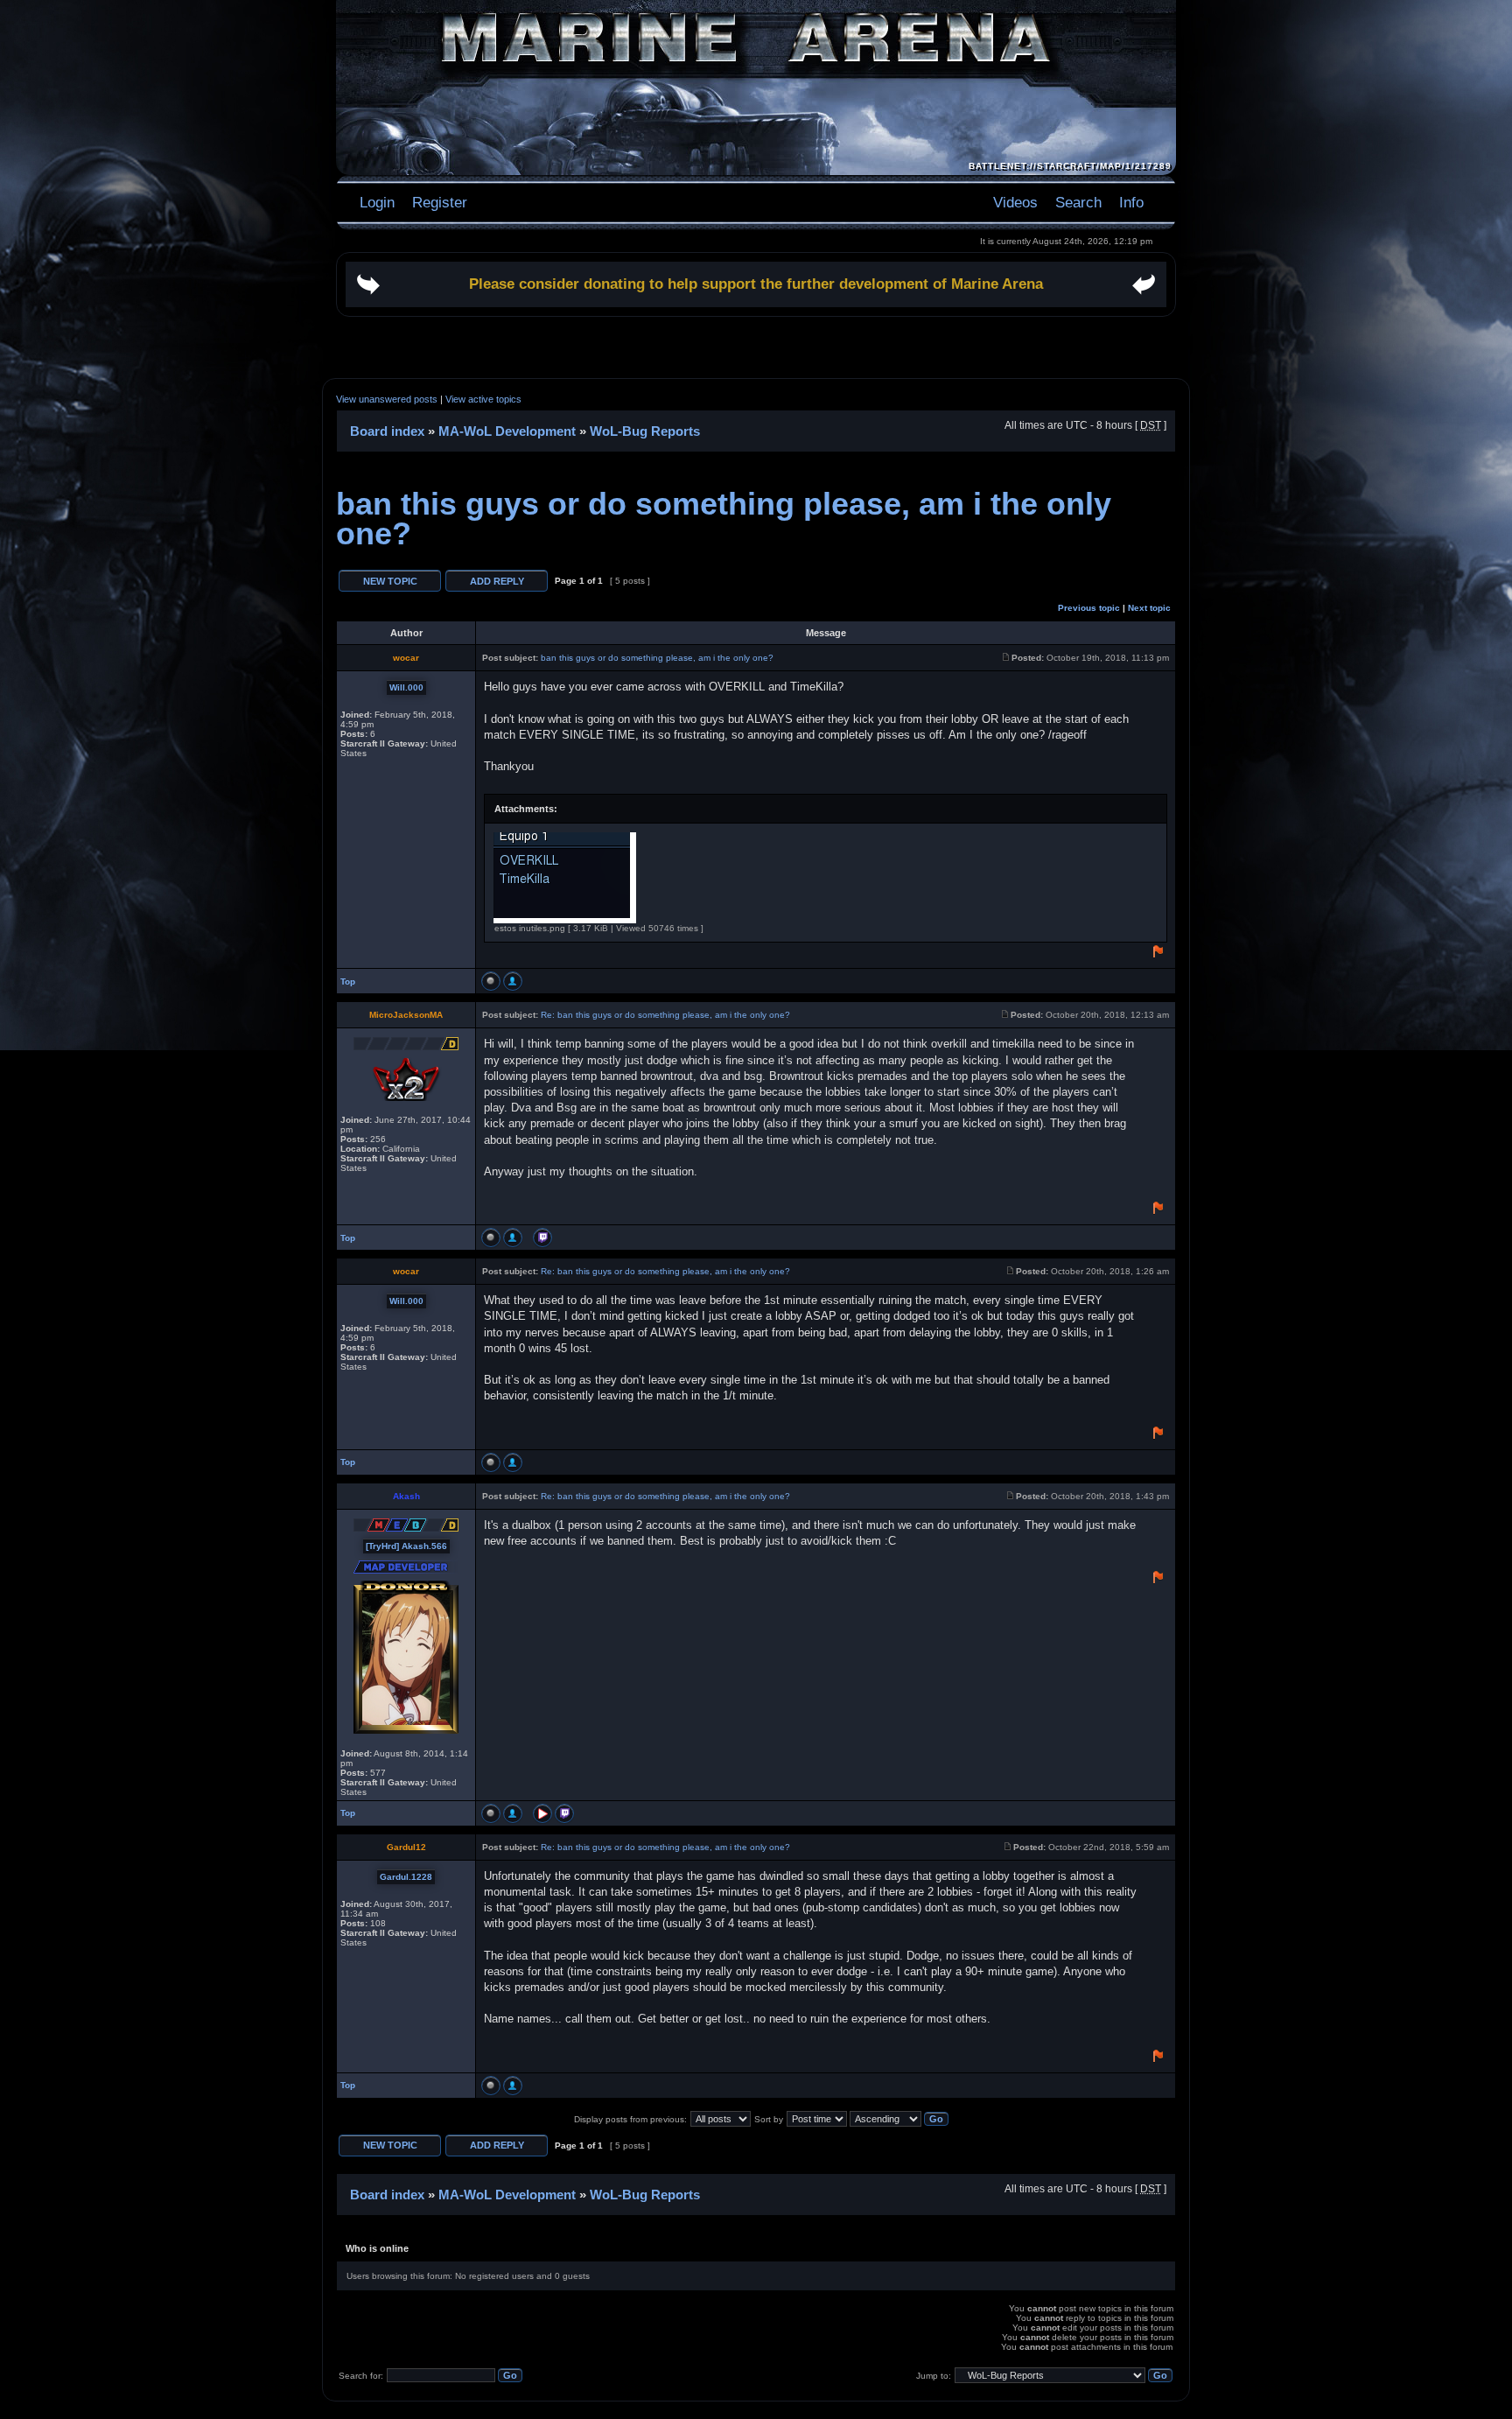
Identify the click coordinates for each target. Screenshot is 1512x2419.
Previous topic (1089, 608)
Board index (387, 431)
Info (1131, 202)
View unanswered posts (387, 399)
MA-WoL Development (507, 431)
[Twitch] (542, 1238)
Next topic (1149, 608)
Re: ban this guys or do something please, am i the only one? (665, 1015)
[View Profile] (513, 981)
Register (437, 202)
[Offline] (491, 981)
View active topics (483, 399)
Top (348, 982)
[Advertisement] (756, 347)
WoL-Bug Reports (645, 431)
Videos (1015, 202)
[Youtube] (542, 1813)
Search (1078, 202)
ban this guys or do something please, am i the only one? (724, 519)
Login (377, 202)
